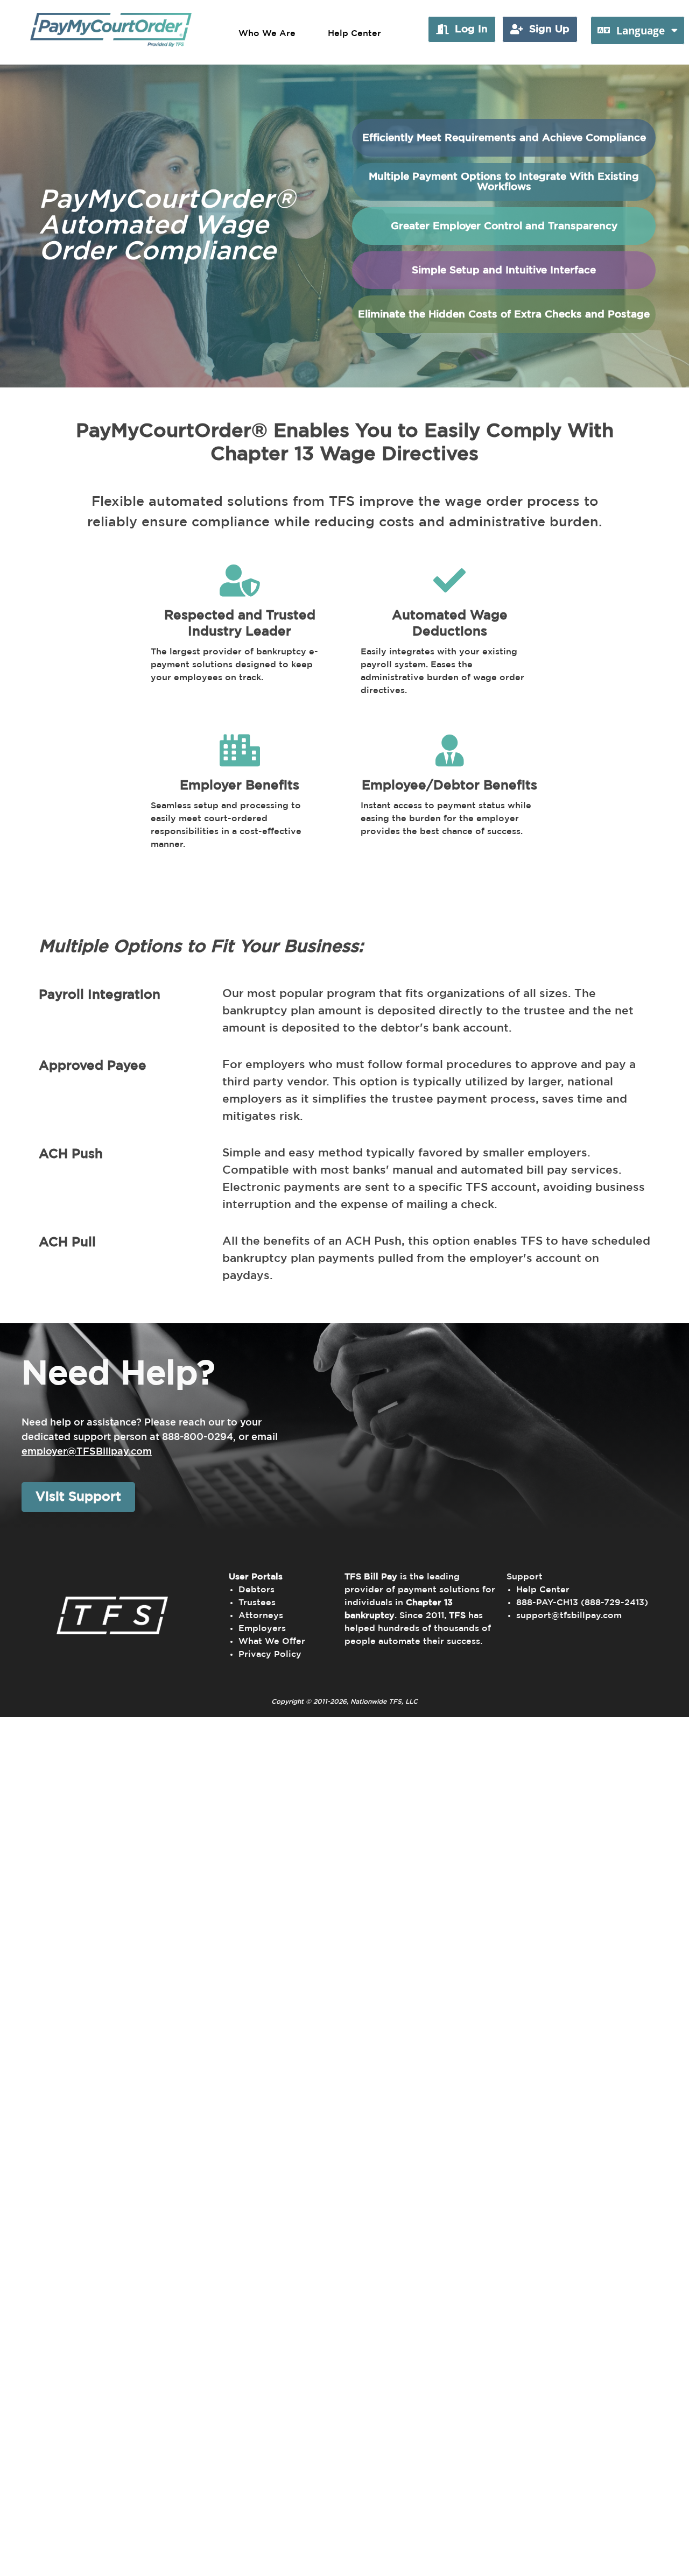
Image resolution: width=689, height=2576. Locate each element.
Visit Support (78, 1497)
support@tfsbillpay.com (569, 1615)
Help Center (354, 33)
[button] (462, 29)
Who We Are (267, 33)
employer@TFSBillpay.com (87, 1452)
